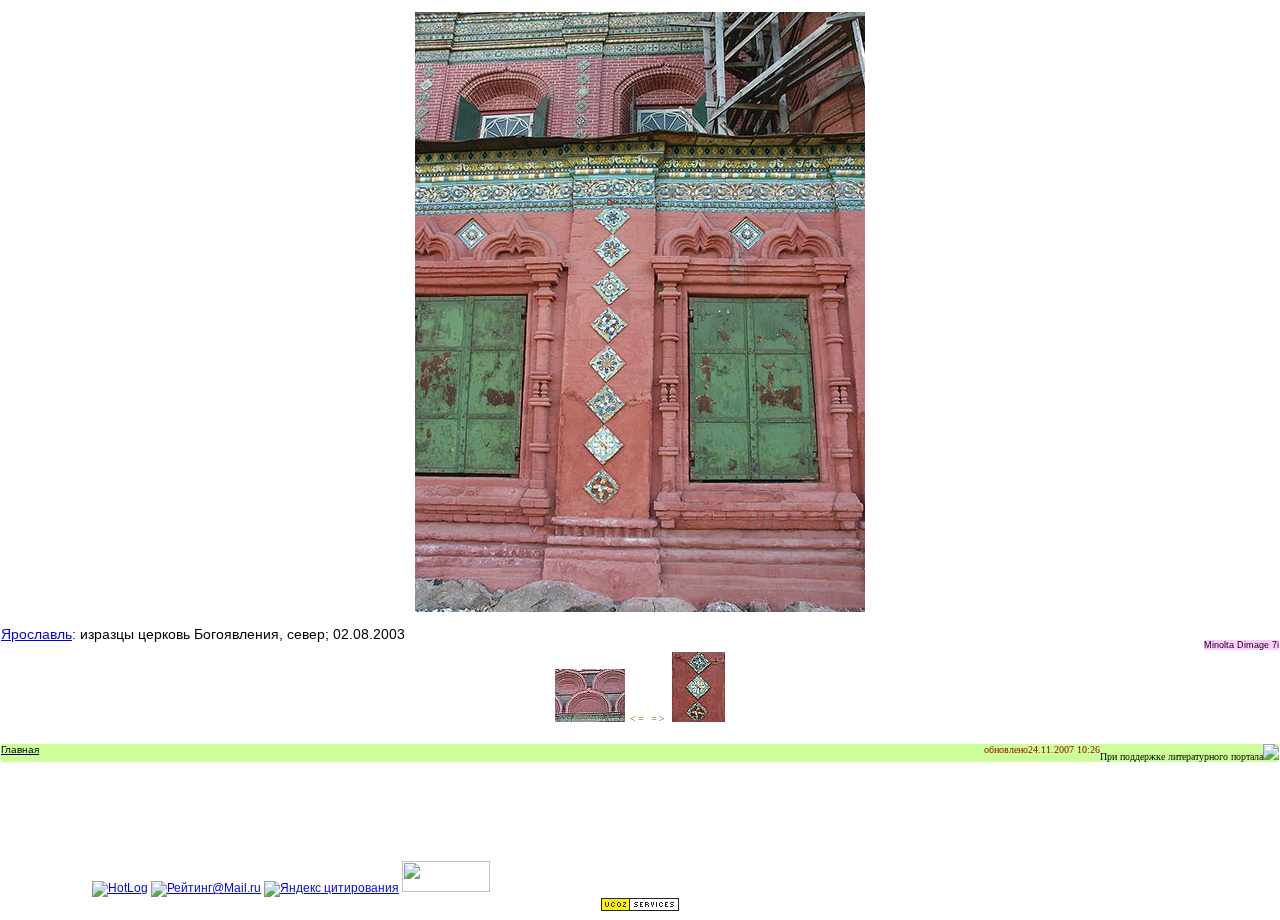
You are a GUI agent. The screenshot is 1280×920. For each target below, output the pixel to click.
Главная (20, 749)
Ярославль (36, 634)
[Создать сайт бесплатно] (640, 908)
